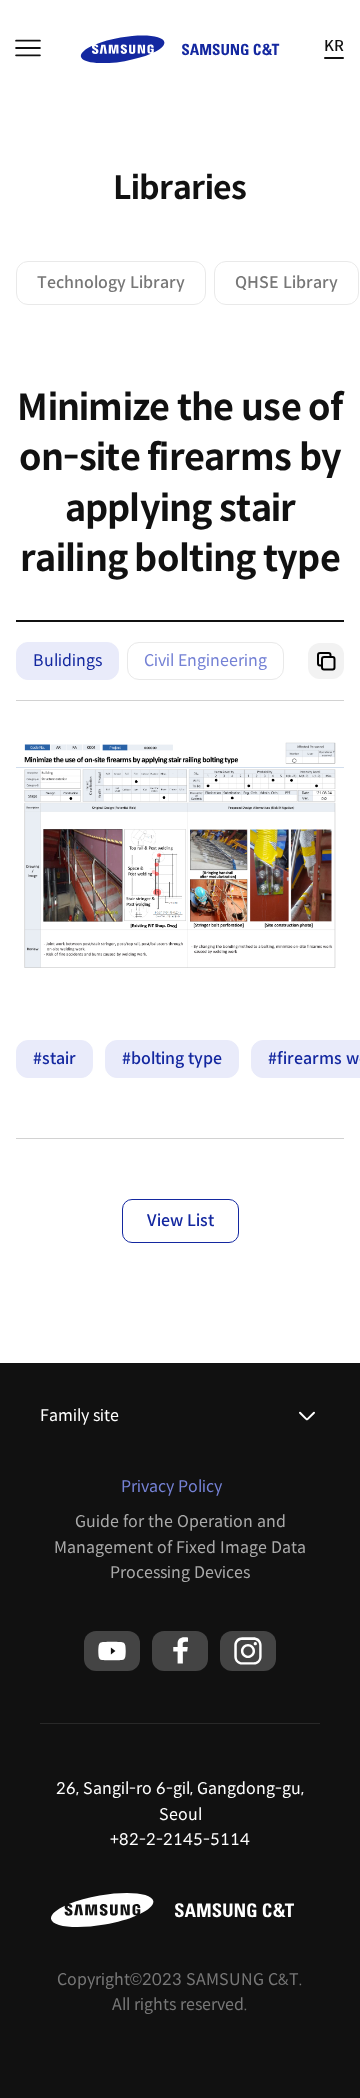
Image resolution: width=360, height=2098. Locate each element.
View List (180, 1220)
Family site (79, 1415)
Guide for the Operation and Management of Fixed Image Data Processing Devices (180, 1547)
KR (334, 46)
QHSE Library (286, 282)
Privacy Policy (171, 1486)
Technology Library (111, 282)
